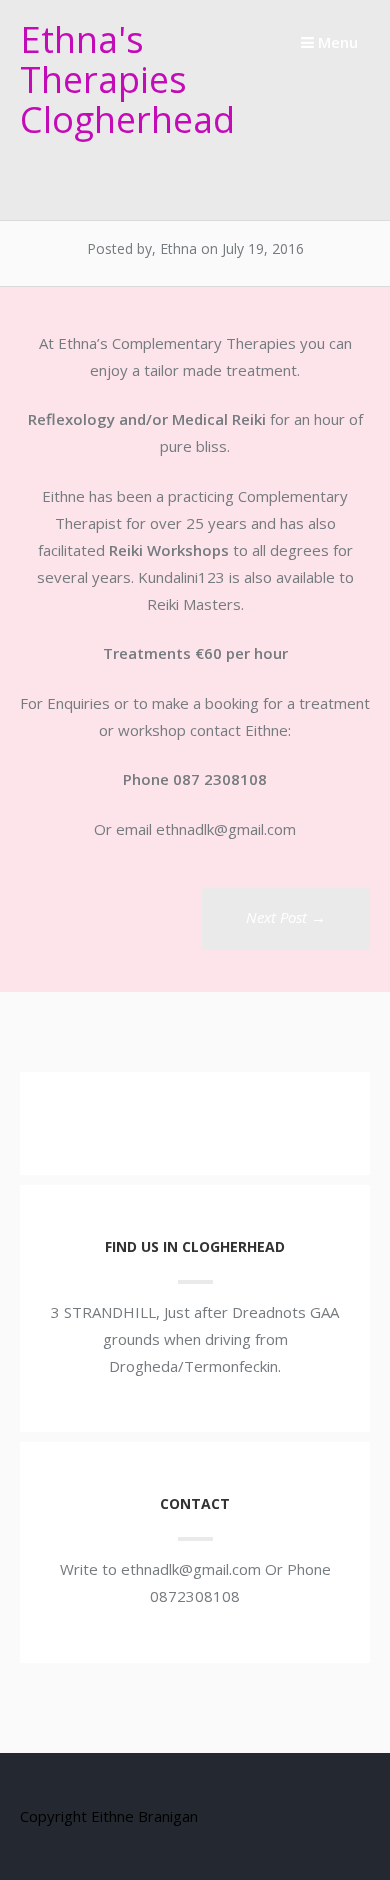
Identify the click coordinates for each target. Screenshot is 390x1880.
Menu (336, 42)
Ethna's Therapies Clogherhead (127, 79)
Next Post (286, 917)
